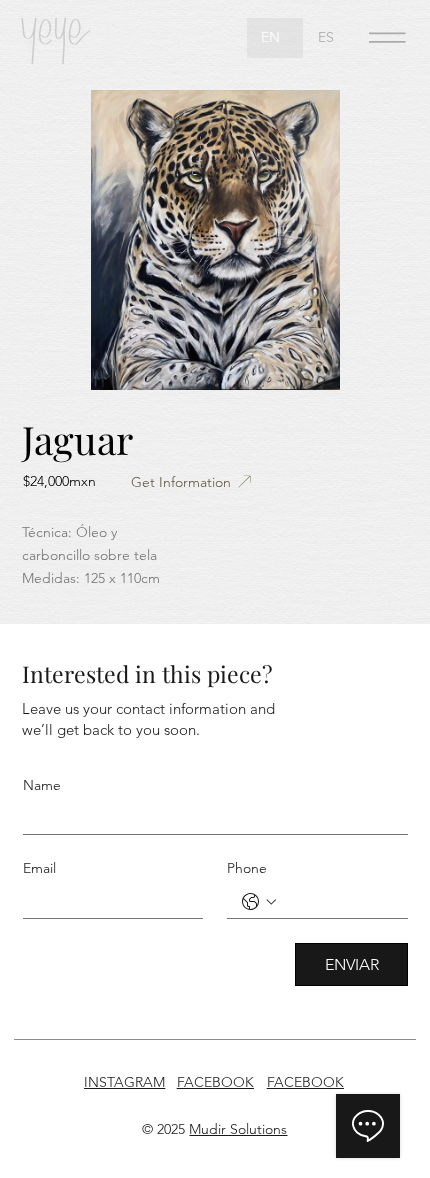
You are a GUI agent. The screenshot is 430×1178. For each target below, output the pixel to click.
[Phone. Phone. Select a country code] (259, 902)
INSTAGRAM (124, 1082)
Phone (247, 868)
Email (39, 868)
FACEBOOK (215, 1082)
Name (42, 785)
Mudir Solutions (238, 1129)
